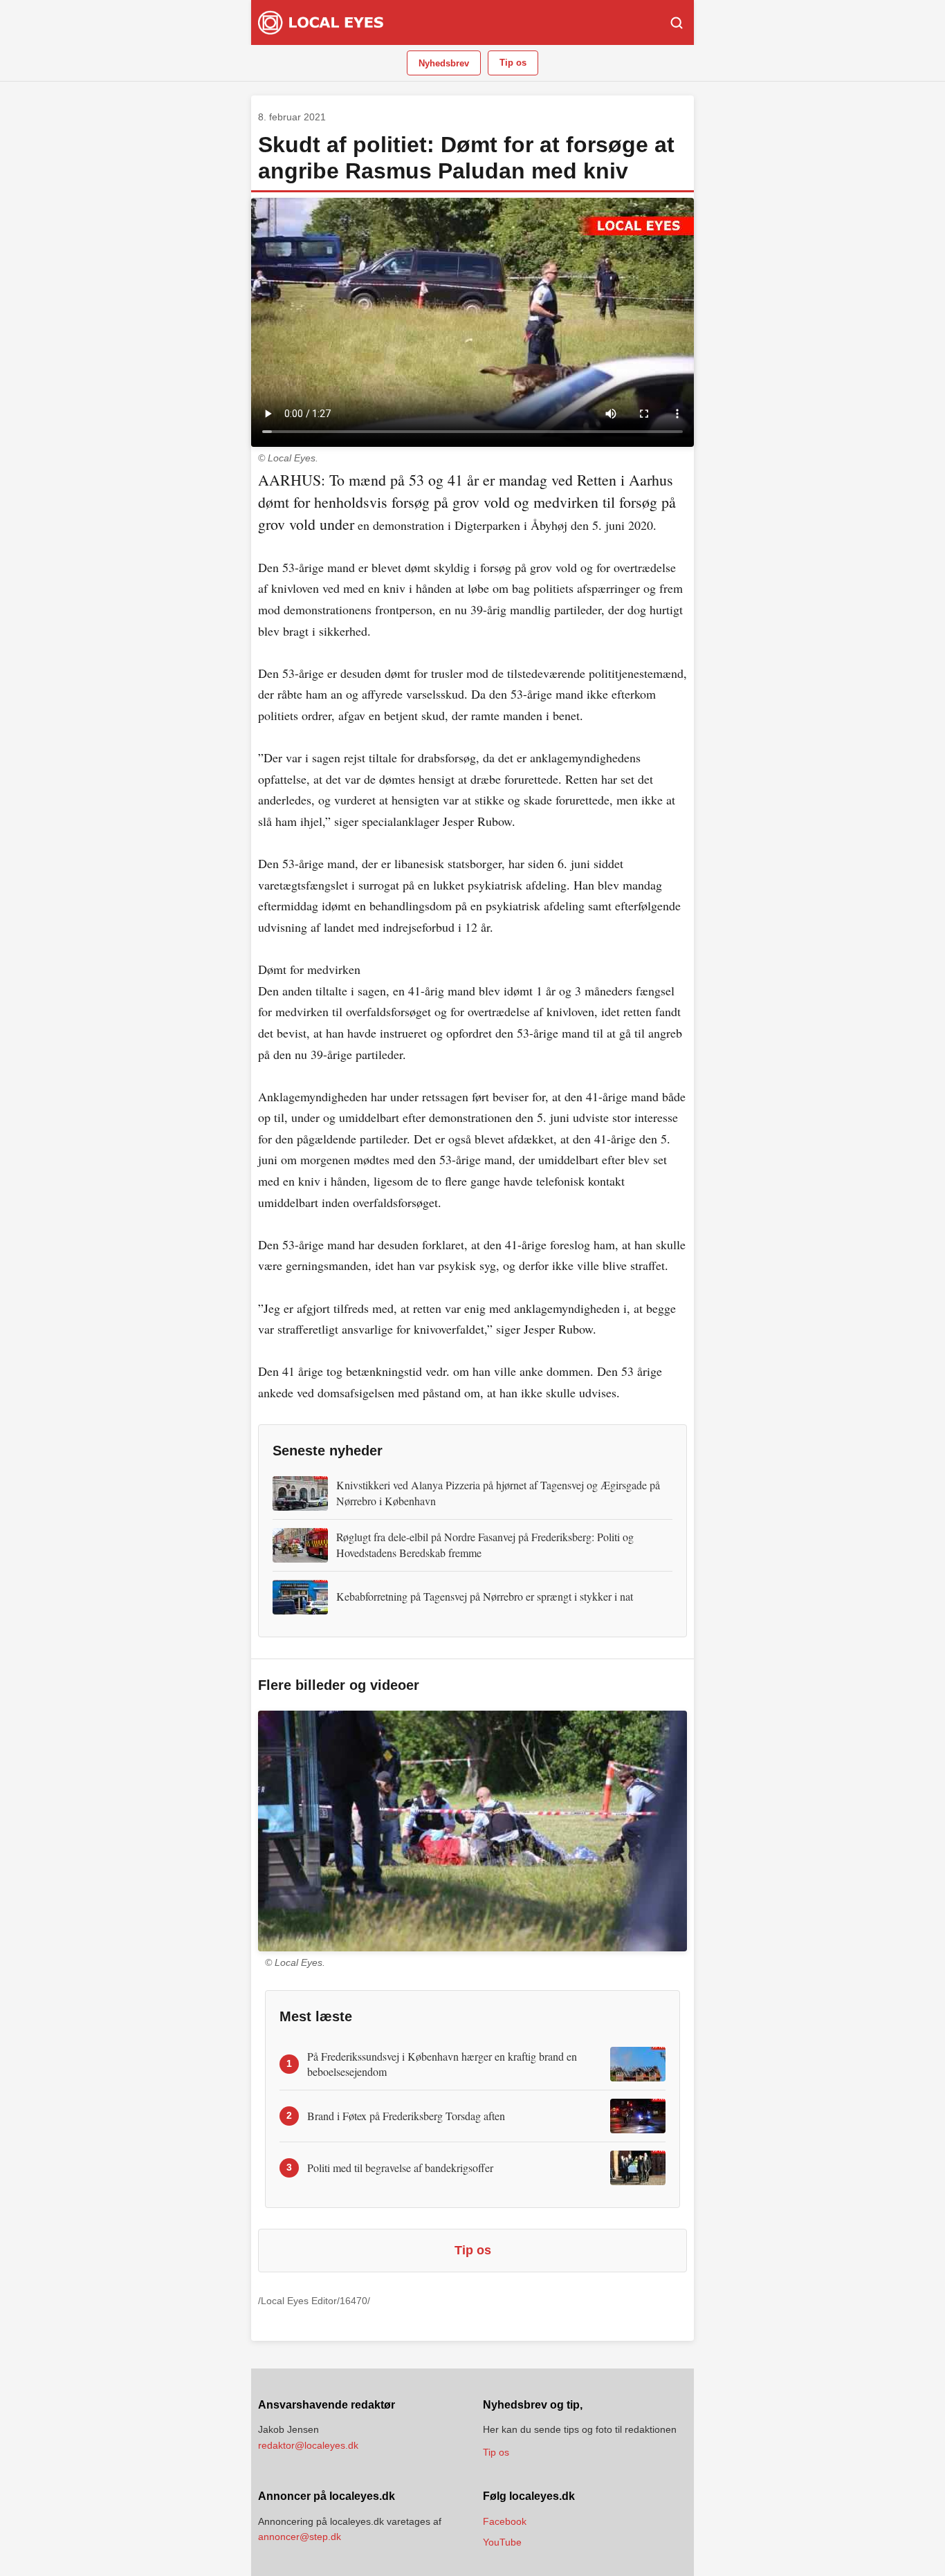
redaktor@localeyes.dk (308, 2445)
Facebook (505, 2521)
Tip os (513, 63)
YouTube (502, 2542)
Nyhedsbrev (444, 63)
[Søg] (677, 23)
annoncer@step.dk (300, 2537)
